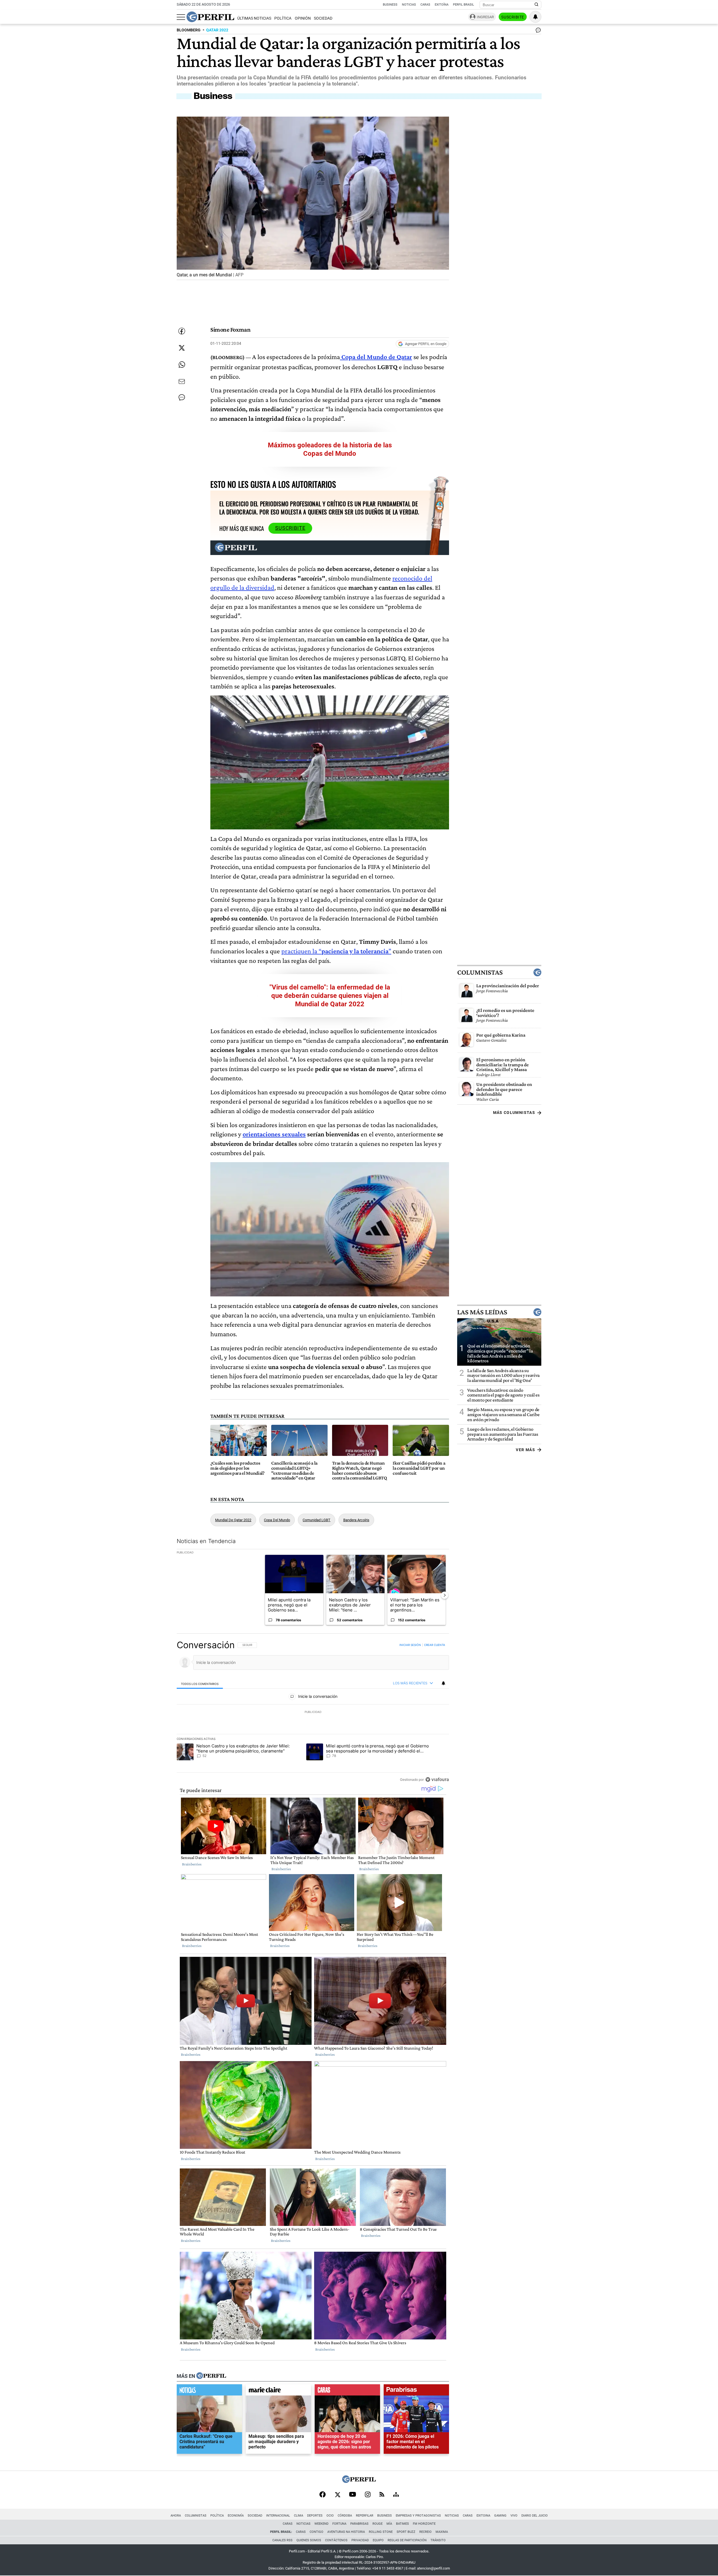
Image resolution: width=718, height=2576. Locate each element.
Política (283, 18)
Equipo (378, 2540)
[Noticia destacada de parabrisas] (416, 2391)
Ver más (525, 1450)
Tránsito (438, 2540)
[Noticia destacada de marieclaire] (278, 2391)
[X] (337, 2495)
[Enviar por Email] (182, 381)
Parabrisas (359, 2524)
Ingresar (485, 17)
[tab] (200, 1684)
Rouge (378, 2524)
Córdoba (345, 2516)
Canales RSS (282, 2540)
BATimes (402, 2524)
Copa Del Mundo (277, 1520)
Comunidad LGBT (317, 1520)
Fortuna (339, 2524)
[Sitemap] (396, 2495)
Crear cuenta (435, 1645)
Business (390, 5)
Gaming (500, 2516)
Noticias (409, 5)
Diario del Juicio (535, 2516)
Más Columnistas (514, 1113)
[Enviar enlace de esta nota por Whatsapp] (182, 365)
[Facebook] (323, 2495)
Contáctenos (336, 2540)
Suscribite (513, 17)
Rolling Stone (381, 2532)
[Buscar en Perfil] (537, 5)
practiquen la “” (336, 951)
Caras (425, 5)
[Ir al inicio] (210, 17)
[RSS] (382, 2495)
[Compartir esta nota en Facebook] (182, 331)
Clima (299, 2516)
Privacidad (360, 2540)
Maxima (442, 2532)
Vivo (514, 2516)
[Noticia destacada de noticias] (209, 2391)
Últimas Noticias (254, 18)
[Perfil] (211, 2376)
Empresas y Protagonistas (418, 2516)
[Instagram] (368, 2495)
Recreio (425, 2532)
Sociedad (323, 18)
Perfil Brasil (463, 5)
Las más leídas (482, 1312)
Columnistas (480, 973)
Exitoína (442, 5)
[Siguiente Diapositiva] (445, 1595)
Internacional (278, 2516)
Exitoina (483, 2516)
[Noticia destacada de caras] (347, 2391)
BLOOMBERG (189, 30)
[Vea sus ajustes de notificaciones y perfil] (535, 17)
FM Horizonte (424, 2524)
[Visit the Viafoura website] (437, 1780)
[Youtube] (353, 2495)
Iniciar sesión (410, 1645)
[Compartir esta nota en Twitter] (182, 348)
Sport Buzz (406, 2532)
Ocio (330, 2516)
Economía (236, 2516)
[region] (313, 1712)
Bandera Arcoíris (356, 1520)
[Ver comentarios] (537, 31)
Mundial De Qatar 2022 (233, 1520)
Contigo (317, 2532)
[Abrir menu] (181, 17)
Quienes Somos (309, 2540)
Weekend (321, 2524)
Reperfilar (365, 2516)
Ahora (176, 2516)
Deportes (315, 2516)
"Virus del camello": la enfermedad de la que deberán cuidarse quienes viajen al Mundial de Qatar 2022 (330, 996)
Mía (389, 2524)
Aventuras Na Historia (346, 2532)
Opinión (303, 18)
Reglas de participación (407, 2540)
